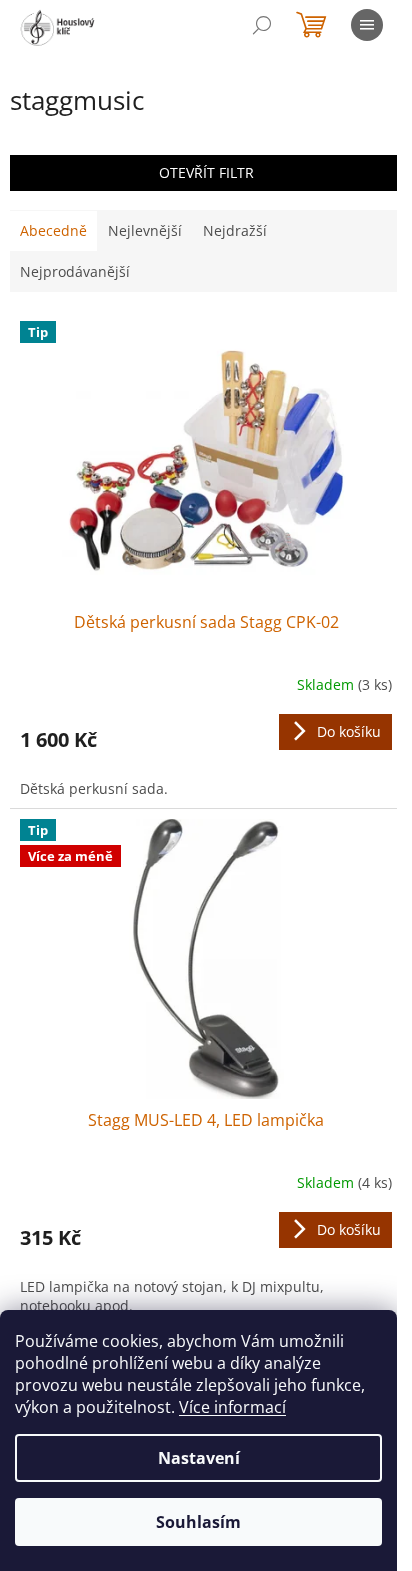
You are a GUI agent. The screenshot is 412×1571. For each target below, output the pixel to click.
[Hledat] (262, 25)
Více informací (232, 1407)
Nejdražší (235, 230)
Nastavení (199, 1458)
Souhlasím (198, 1522)
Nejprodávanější (75, 271)
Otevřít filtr (206, 172)
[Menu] (367, 25)
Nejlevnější (145, 230)
